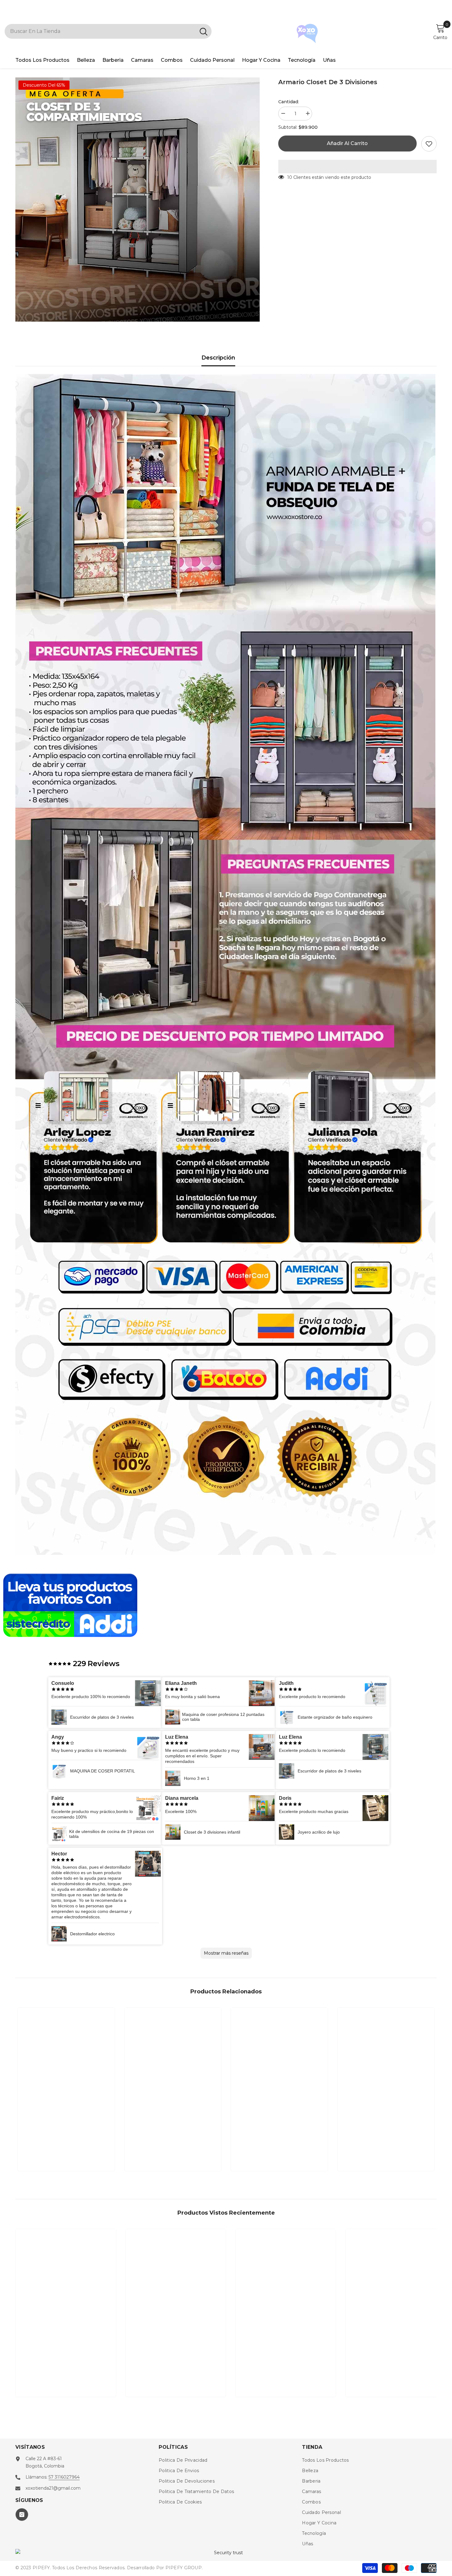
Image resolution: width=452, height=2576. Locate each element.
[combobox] (100, 31)
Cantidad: (289, 102)
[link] (66, 2146)
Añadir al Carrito (347, 143)
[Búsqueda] (108, 31)
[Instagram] (22, 2515)
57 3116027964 (64, 2477)
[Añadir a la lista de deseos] (429, 144)
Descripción (218, 358)
